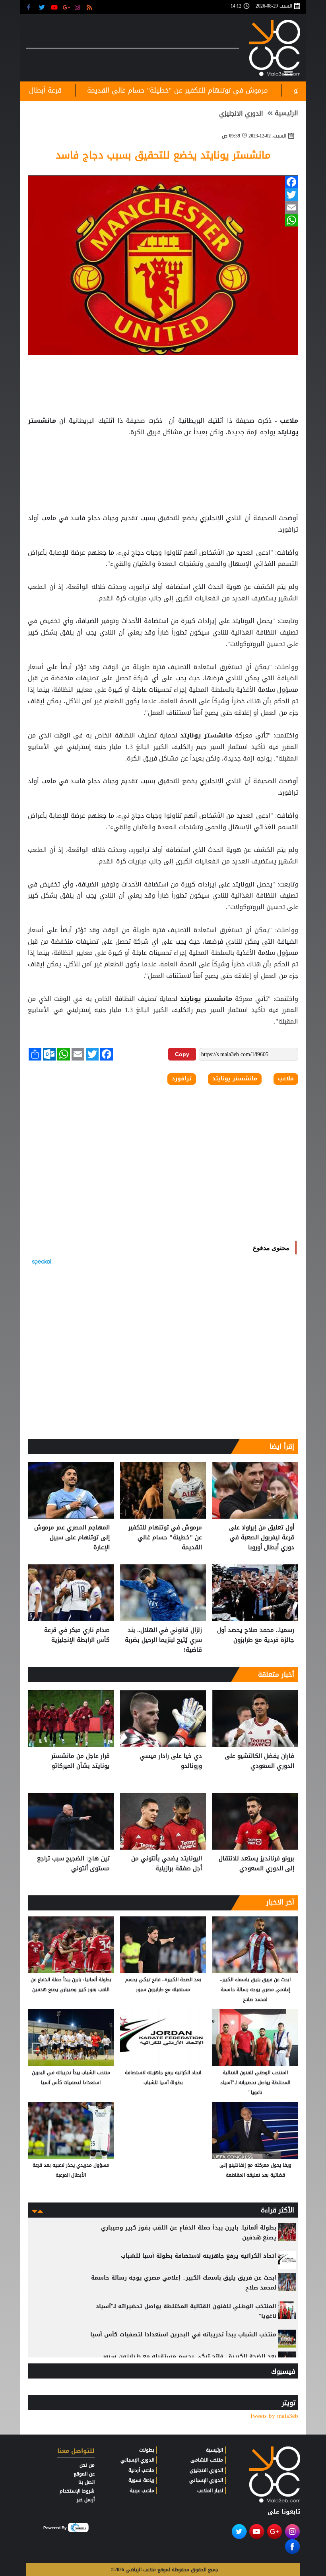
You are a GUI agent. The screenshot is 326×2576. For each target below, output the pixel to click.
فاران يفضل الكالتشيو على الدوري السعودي (259, 1761)
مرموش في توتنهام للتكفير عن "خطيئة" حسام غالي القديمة (165, 1538)
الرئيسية (286, 113)
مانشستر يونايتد (206, 735)
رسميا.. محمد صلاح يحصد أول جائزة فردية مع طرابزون (256, 1635)
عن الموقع (84, 2474)
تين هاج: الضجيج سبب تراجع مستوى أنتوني (73, 1864)
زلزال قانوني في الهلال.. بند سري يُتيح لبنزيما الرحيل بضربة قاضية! (163, 1640)
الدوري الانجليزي (241, 114)
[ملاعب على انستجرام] (79, 7)
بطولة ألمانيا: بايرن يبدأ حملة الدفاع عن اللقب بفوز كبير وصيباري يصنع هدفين (71, 1985)
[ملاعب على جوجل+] (67, 7)
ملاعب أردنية (141, 2470)
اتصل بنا (86, 2482)
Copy (182, 1054)
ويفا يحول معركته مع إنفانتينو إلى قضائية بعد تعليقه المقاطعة (255, 2170)
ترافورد (182, 1079)
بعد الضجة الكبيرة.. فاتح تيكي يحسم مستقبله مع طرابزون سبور (163, 1985)
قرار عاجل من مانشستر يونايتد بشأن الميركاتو (81, 1761)
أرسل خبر (86, 2500)
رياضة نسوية (141, 2480)
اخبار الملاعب (210, 2491)
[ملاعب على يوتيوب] (55, 7)
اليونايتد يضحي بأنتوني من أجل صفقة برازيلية (167, 1864)
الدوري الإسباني (206, 2480)
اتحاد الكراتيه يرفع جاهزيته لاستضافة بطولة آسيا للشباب (163, 2078)
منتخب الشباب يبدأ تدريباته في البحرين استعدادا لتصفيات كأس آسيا (71, 2078)
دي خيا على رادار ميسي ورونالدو (171, 1761)
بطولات (147, 2450)
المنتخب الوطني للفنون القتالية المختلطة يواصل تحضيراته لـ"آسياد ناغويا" (255, 2082)
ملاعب (287, 421)
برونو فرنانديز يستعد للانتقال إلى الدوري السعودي (256, 1864)
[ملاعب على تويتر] (43, 7)
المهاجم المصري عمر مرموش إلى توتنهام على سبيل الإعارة (72, 1538)
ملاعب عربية (142, 2491)
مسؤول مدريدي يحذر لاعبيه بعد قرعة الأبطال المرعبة (71, 2170)
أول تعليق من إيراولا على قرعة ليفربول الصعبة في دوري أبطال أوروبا (262, 1538)
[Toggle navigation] (288, 72)
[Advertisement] (163, 458)
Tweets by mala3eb (274, 2416)
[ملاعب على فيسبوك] (31, 7)
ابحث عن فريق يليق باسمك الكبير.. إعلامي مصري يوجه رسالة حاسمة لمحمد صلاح (255, 1990)
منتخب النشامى (207, 2460)
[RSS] (90, 7)
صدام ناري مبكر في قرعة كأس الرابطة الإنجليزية (77, 1635)
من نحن (87, 2465)
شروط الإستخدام (77, 2491)
